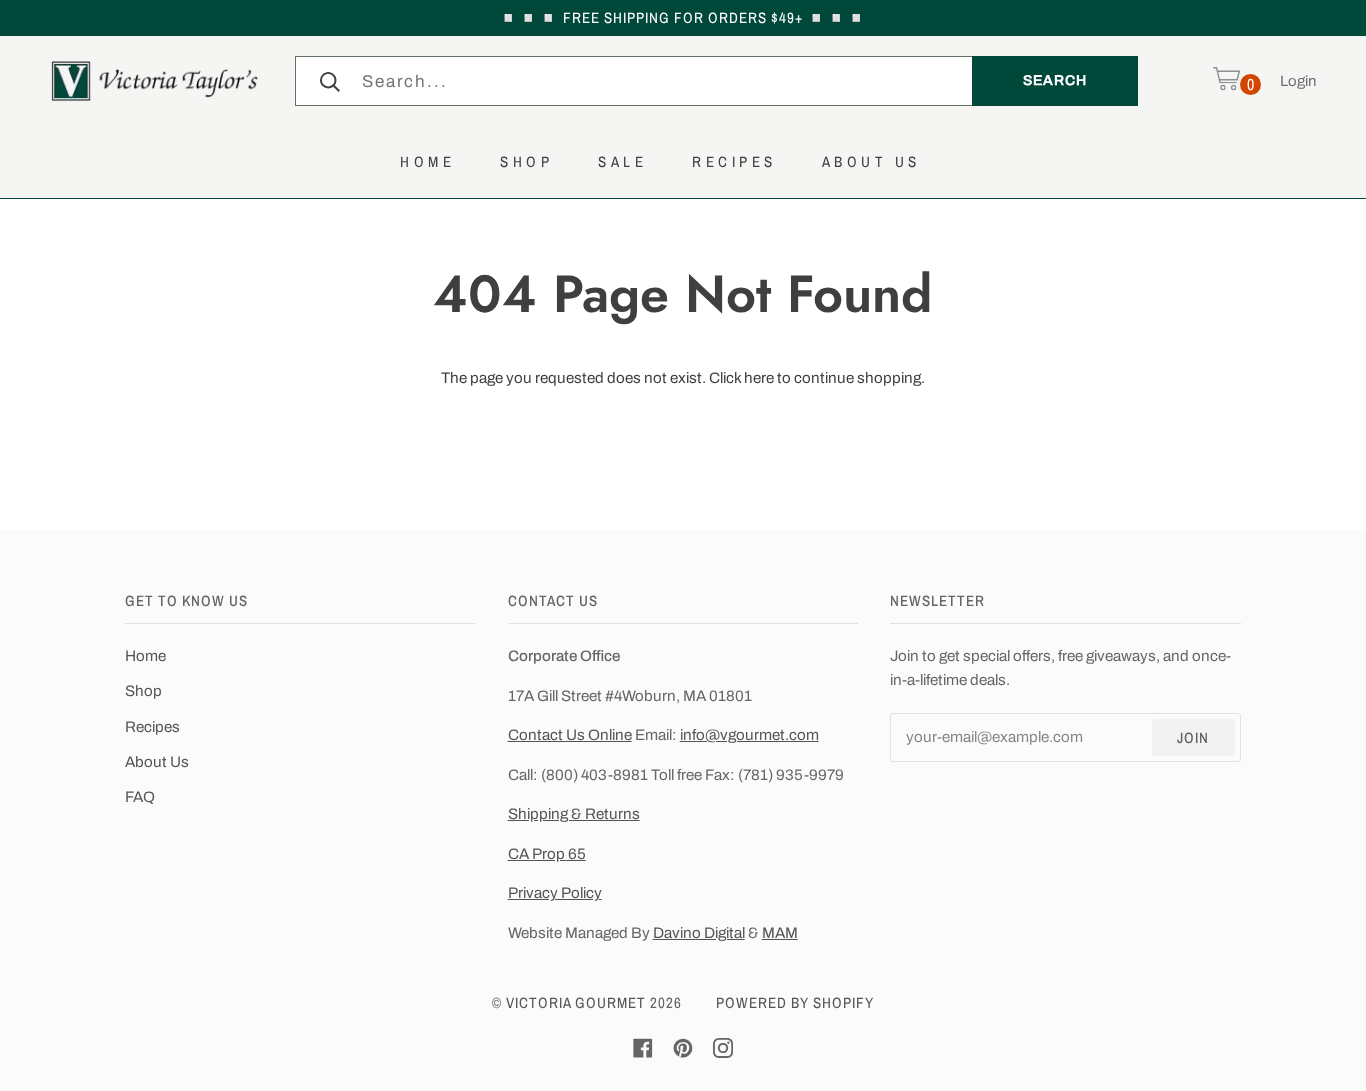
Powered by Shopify (795, 1002)
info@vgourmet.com (749, 735)
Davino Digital (699, 933)
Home (145, 656)
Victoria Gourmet (576, 1002)
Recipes (152, 727)
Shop (143, 691)
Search (1054, 80)
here (759, 378)
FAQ (140, 797)
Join (1193, 737)
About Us (157, 762)
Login (1298, 81)
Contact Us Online (570, 735)
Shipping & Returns (574, 814)
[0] (1226, 81)
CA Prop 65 (547, 854)
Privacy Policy (555, 893)
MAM (780, 933)
